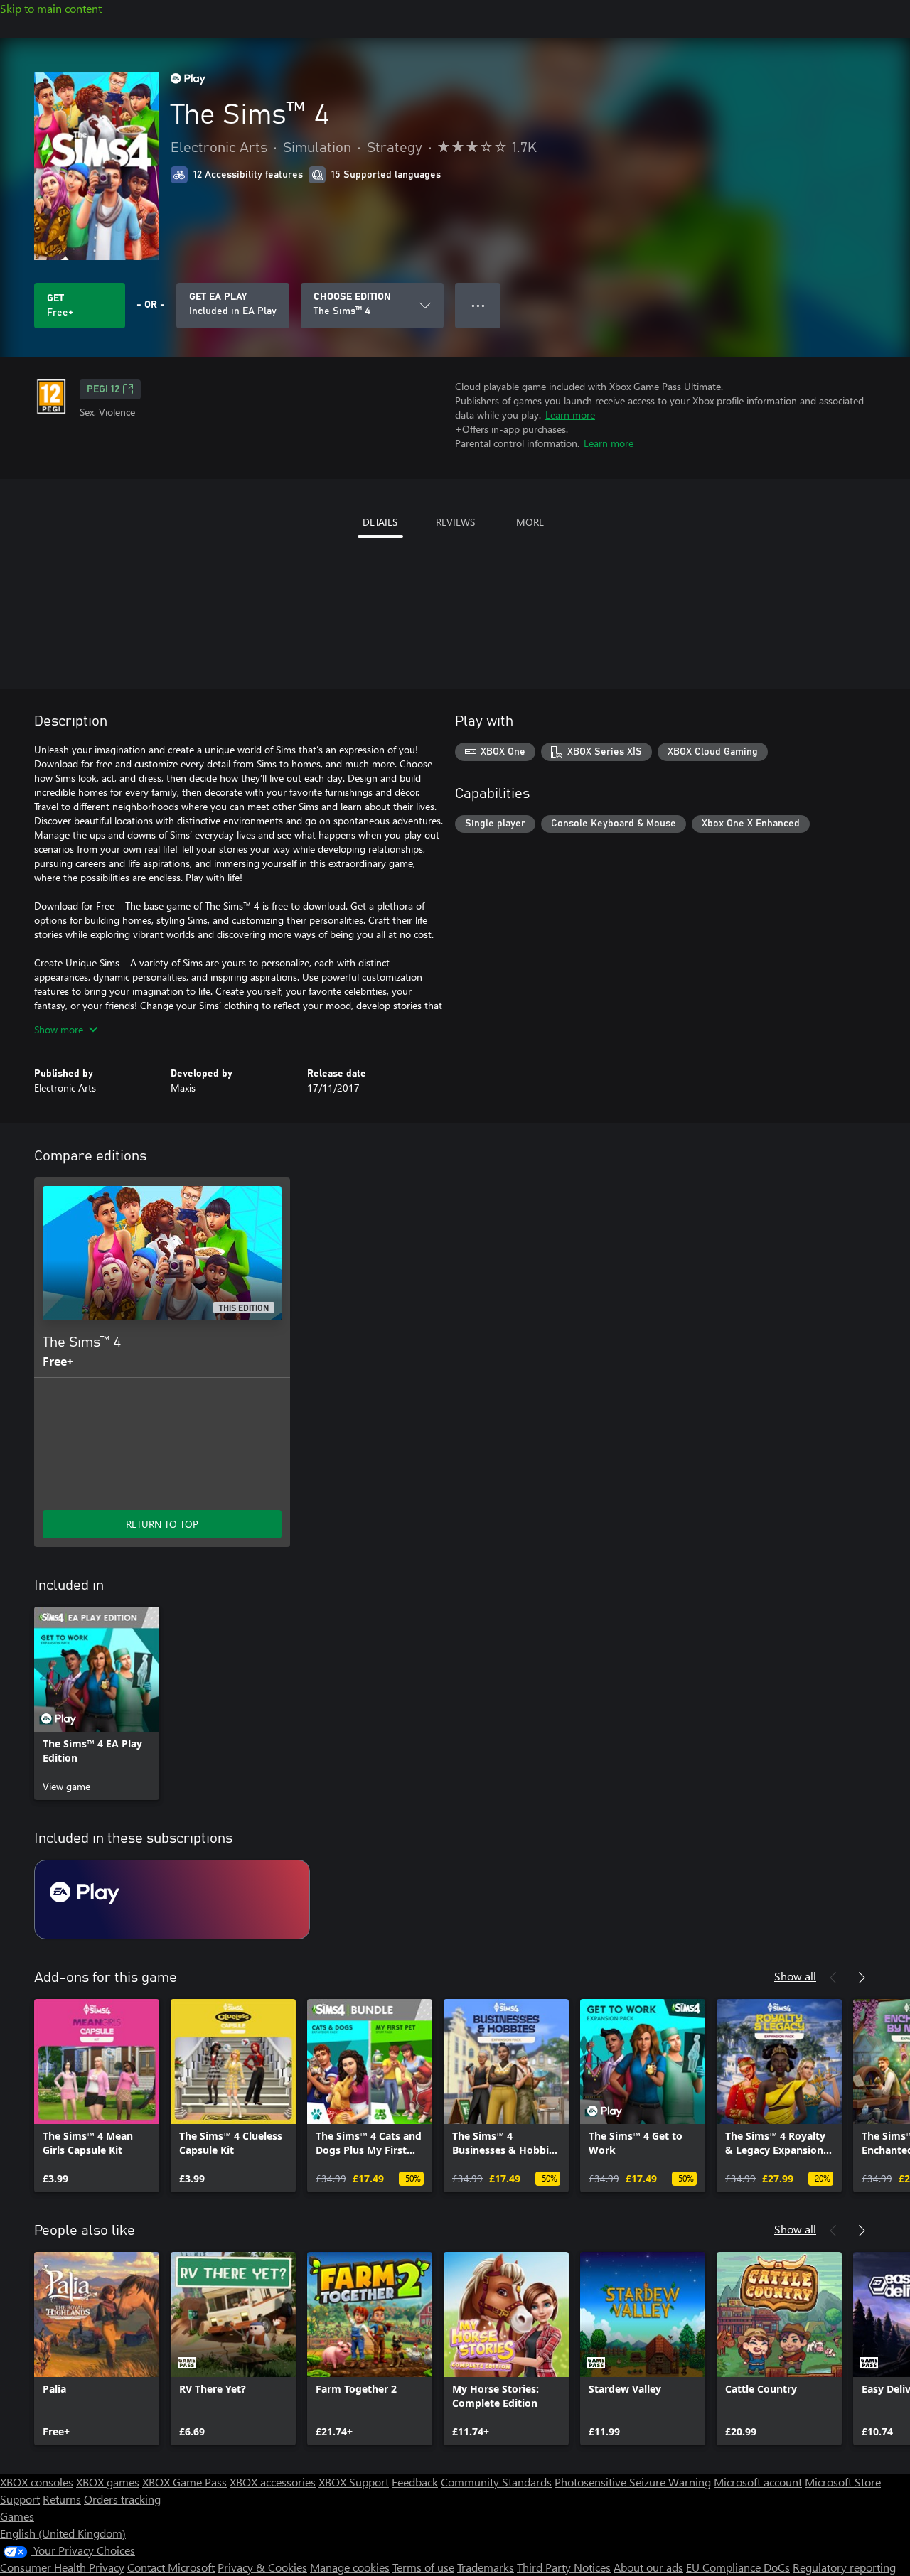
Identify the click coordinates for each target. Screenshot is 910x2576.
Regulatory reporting (844, 2567)
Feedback (415, 2482)
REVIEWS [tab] (455, 522)
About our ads (648, 2567)
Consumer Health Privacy (62, 2567)
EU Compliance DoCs (738, 2567)
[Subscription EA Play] (172, 1899)
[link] (97, 1703)
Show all (795, 1976)
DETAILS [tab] (380, 522)
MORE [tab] (530, 522)
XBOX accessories (273, 2482)
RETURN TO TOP (162, 1524)
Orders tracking (122, 2499)
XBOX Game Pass (184, 2482)
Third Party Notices (564, 2567)
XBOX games (108, 2482)
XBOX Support (354, 2482)
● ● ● (478, 305)
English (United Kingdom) (63, 2533)
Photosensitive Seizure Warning (633, 2482)
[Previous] (833, 1978)
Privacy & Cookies (262, 2567)
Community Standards (496, 2482)
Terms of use (423, 2567)
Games (17, 2516)
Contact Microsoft (171, 2567)
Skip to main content (51, 8)
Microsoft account (758, 2482)
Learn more (570, 415)
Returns (62, 2499)
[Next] (862, 1978)
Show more (59, 1029)
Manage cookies (350, 2567)
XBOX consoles (37, 2482)
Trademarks (486, 2567)
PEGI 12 (103, 389)
